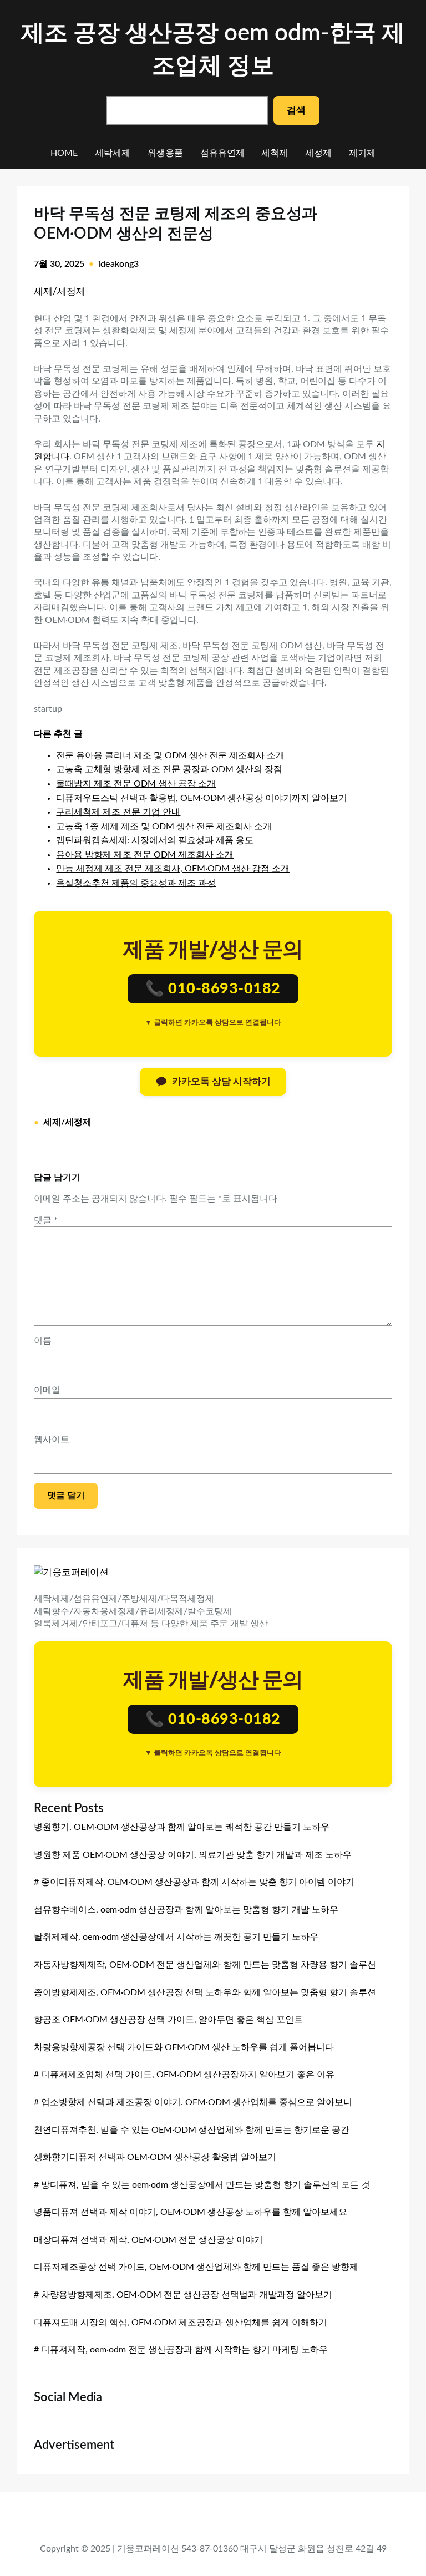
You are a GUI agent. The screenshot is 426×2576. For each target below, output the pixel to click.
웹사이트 (52, 1439)
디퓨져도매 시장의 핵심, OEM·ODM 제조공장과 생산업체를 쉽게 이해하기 (181, 2323)
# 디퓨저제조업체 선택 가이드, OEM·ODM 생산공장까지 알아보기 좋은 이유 (184, 2075)
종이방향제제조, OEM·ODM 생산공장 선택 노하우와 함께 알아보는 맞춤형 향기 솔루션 (205, 1992)
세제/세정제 (60, 291)
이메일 (47, 1390)
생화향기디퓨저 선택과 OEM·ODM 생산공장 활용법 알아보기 (155, 2157)
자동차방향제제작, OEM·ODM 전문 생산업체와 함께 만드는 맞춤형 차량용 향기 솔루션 (205, 1965)
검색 (296, 110)
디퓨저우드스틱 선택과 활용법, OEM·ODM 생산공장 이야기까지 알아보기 (202, 798)
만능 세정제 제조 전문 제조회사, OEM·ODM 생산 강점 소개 (173, 869)
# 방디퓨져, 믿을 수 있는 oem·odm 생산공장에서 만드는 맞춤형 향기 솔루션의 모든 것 (202, 2185)
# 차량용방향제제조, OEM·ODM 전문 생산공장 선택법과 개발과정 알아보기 (183, 2295)
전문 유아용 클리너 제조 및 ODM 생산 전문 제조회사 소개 (170, 755)
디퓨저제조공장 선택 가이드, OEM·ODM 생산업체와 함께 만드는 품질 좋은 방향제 (196, 2267)
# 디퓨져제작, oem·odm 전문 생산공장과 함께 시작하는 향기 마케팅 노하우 (181, 2350)
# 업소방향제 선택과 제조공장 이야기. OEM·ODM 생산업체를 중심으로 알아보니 (193, 2102)
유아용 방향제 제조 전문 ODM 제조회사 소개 (145, 855)
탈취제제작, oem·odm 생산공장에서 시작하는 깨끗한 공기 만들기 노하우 (176, 1937)
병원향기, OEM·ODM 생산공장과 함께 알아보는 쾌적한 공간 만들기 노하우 (182, 1827)
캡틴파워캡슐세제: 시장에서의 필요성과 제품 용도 (155, 840)
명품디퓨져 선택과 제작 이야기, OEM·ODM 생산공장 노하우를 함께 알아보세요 (191, 2212)
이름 (43, 1341)
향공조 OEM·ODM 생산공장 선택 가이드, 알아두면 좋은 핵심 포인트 (168, 2020)
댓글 (46, 1220)
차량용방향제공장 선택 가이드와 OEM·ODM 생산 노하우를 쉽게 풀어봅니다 (184, 2047)
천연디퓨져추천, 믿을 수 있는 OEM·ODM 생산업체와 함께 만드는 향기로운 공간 (192, 2130)
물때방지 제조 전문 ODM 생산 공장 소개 (136, 784)
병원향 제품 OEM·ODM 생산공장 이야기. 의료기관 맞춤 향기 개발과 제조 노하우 (193, 1855)
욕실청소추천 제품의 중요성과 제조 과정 (136, 883)
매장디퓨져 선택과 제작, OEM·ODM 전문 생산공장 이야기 (148, 2240)
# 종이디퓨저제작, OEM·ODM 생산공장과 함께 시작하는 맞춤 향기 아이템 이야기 (194, 1882)
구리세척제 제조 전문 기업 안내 (118, 812)
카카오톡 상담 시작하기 (221, 1081)
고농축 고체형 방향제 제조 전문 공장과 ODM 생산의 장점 (169, 769)
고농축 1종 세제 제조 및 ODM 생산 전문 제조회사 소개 (164, 826)
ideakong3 (118, 264)
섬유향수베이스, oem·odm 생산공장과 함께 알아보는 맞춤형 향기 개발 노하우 (186, 1910)
